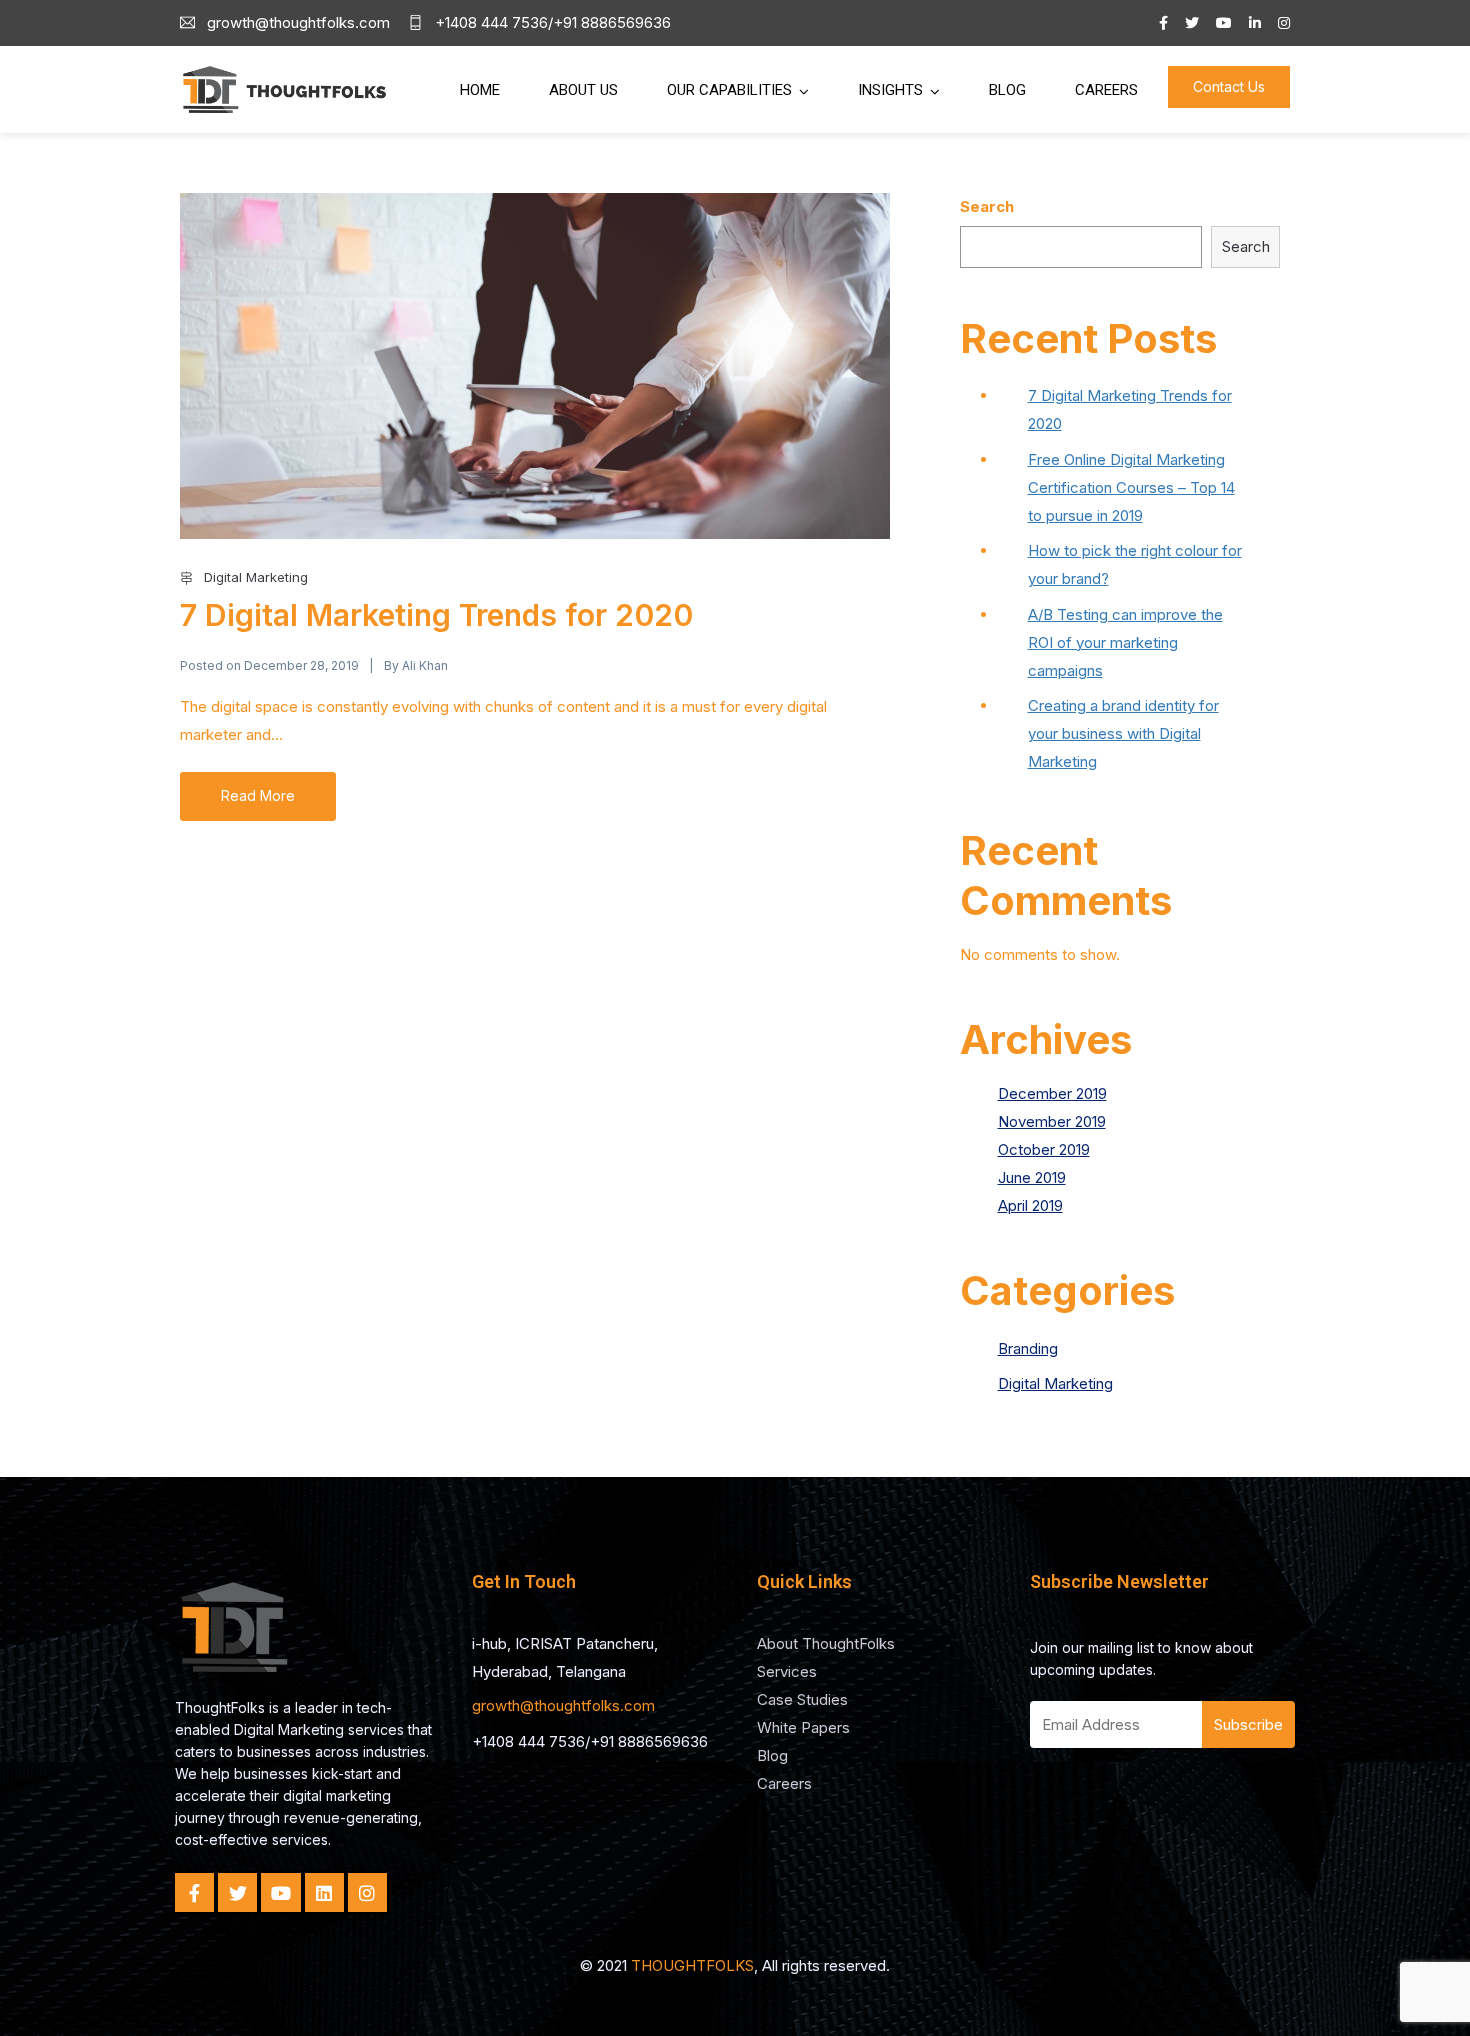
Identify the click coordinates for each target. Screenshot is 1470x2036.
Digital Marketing (256, 577)
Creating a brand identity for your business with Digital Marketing (1123, 733)
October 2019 (1044, 1149)
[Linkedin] (324, 1892)
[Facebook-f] (194, 1892)
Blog (1007, 90)
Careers (1106, 90)
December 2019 (1052, 1093)
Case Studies (802, 1699)
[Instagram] (367, 1892)
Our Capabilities (729, 90)
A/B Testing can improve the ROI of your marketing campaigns (1125, 642)
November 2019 (1052, 1121)
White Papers (803, 1727)
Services (787, 1671)
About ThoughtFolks (826, 1643)
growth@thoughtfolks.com (563, 1705)
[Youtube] (280, 1892)
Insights (890, 90)
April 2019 (1030, 1205)
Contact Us (1229, 86)
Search (987, 206)
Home (480, 90)
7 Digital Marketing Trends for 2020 (436, 615)
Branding (1028, 1348)
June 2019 (1032, 1177)
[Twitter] (237, 1892)
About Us (583, 90)
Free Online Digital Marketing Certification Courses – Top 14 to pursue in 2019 (1131, 487)
